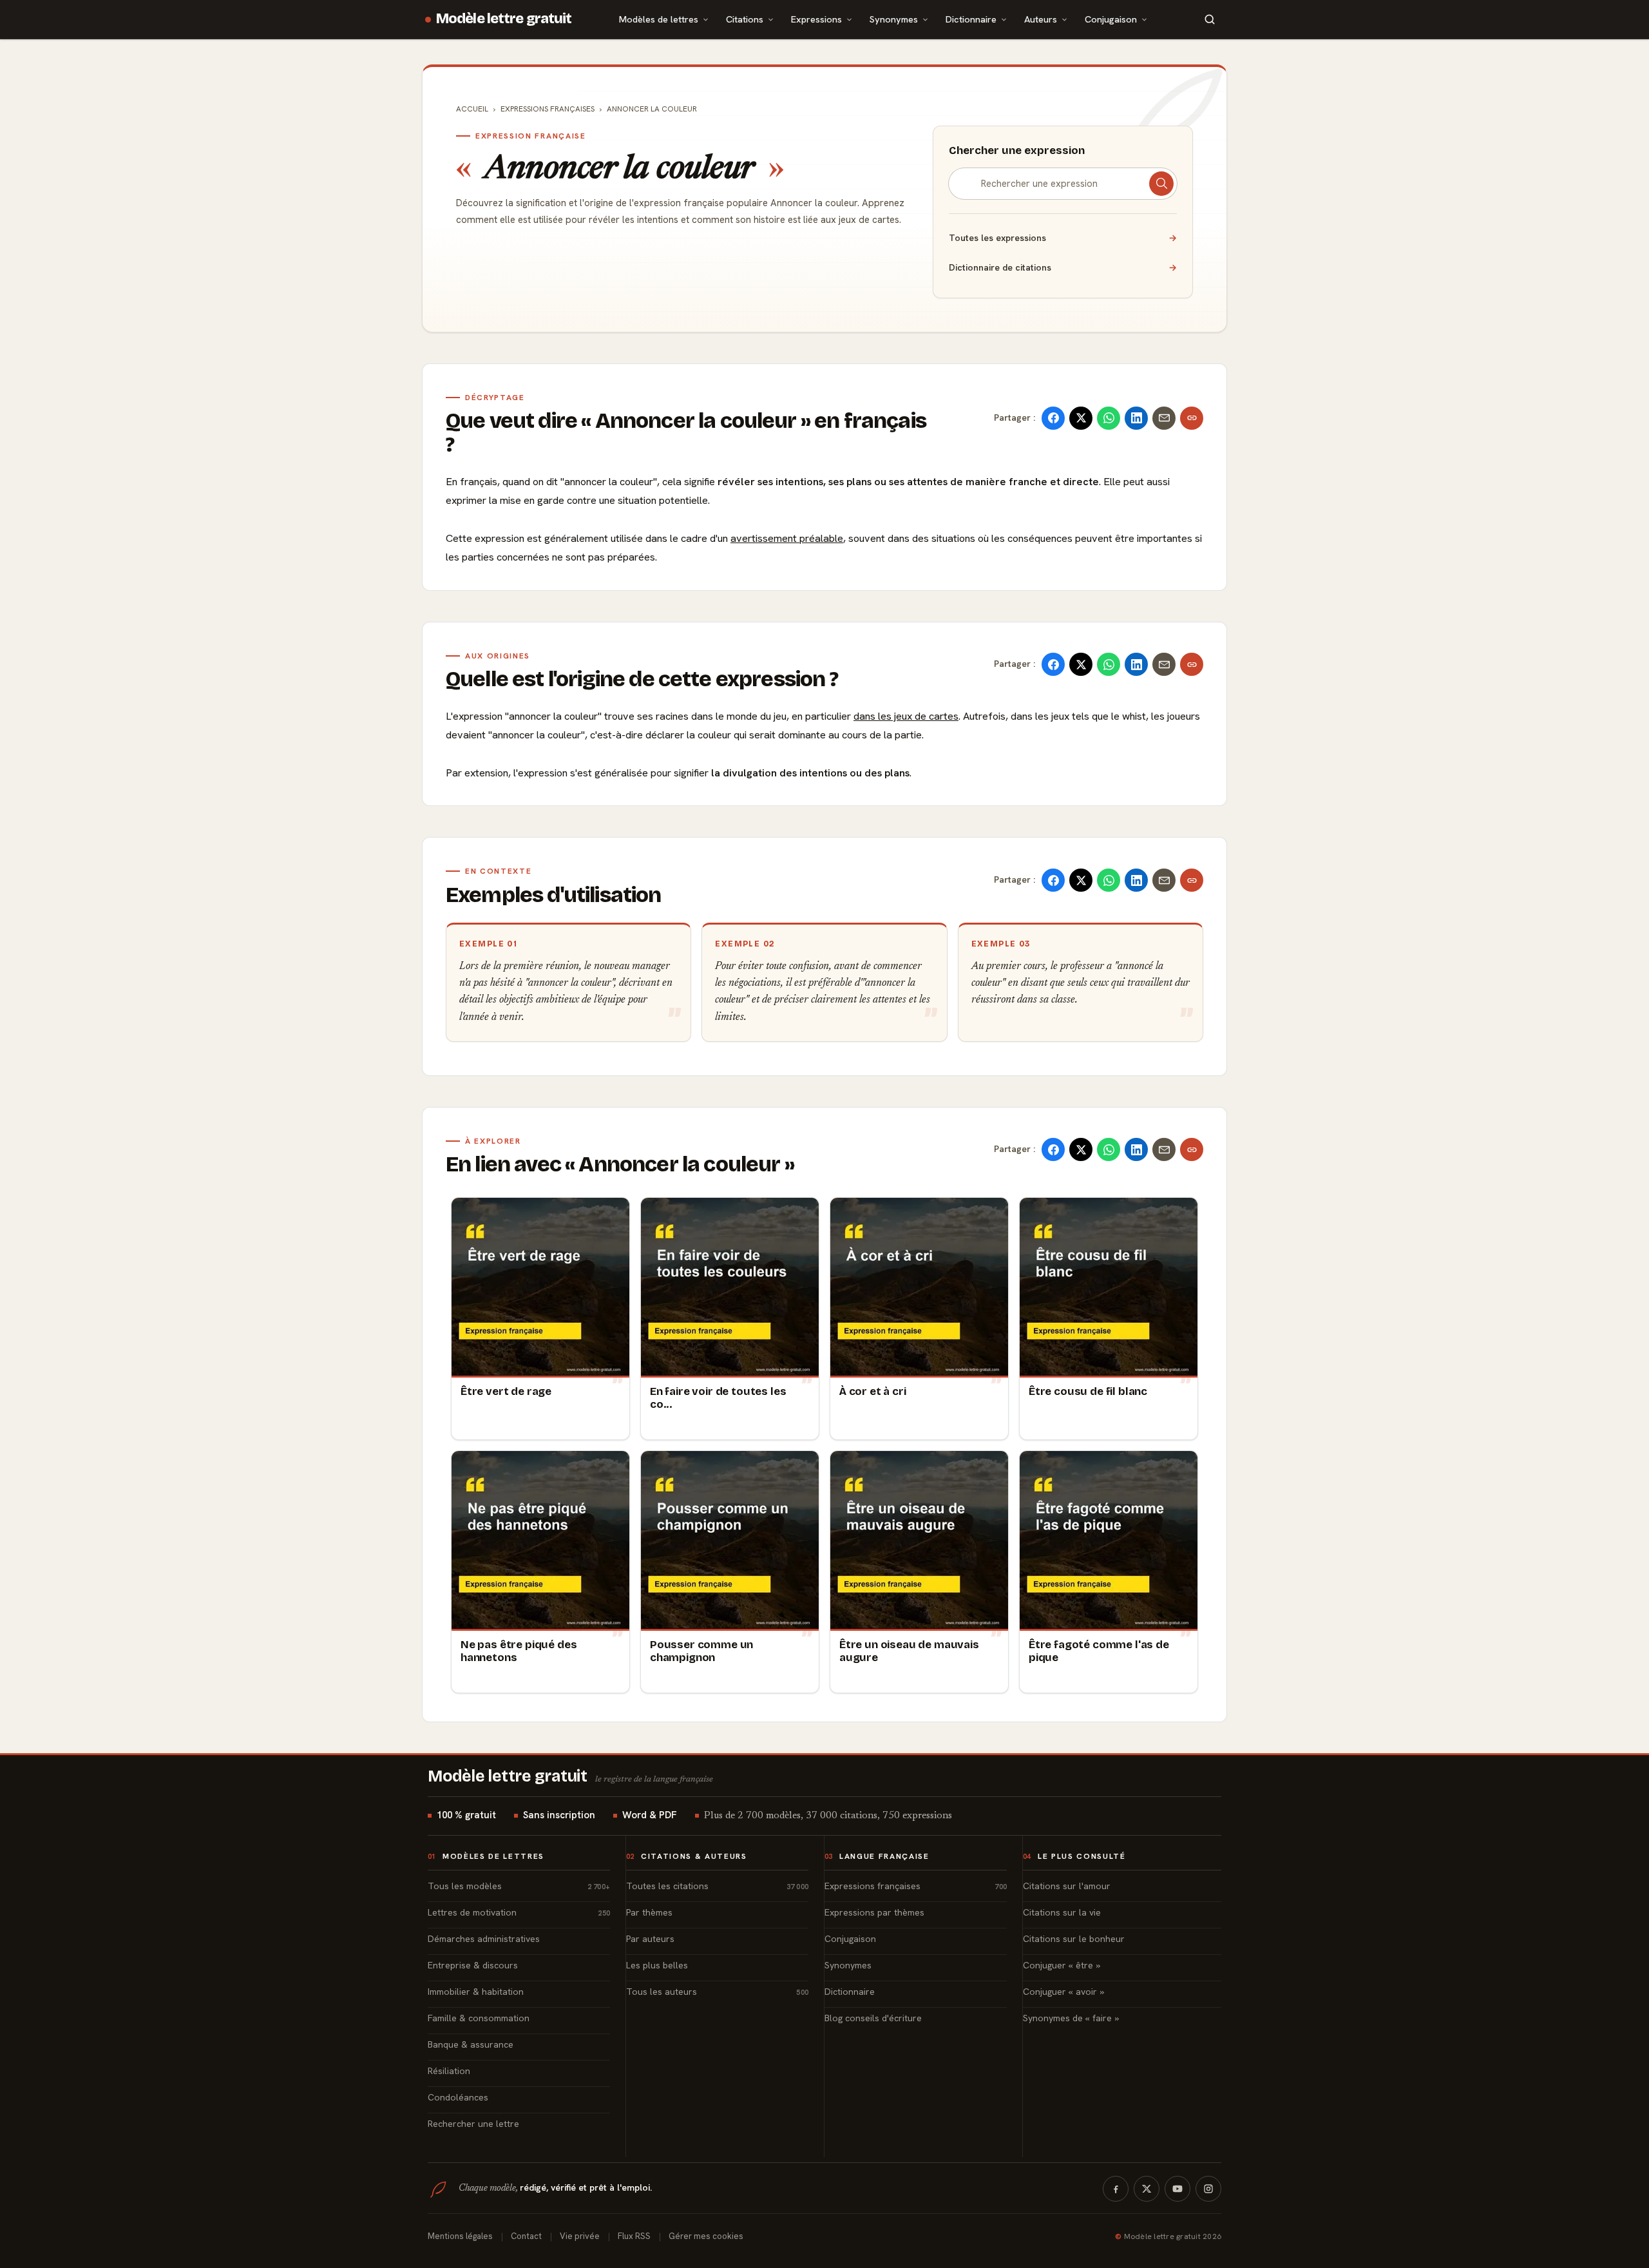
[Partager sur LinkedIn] (1136, 418)
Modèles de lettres (659, 19)
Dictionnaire (971, 19)
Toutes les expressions (1063, 238)
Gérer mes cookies (706, 2236)
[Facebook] (1116, 2189)
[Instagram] (1208, 2189)
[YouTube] (1177, 2189)
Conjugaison (1111, 19)
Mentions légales (460, 2236)
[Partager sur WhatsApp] (1109, 418)
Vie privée (580, 2236)
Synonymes (894, 19)
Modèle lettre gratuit (504, 19)
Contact (526, 2236)
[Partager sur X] (1081, 418)
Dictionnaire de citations (1063, 267)
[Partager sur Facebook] (1053, 418)
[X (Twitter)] (1147, 2189)
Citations (745, 19)
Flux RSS (634, 2236)
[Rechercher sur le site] (1210, 19)
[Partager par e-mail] (1164, 418)
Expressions (816, 19)
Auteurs (1041, 19)
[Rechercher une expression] (1161, 184)
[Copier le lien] (1192, 418)
